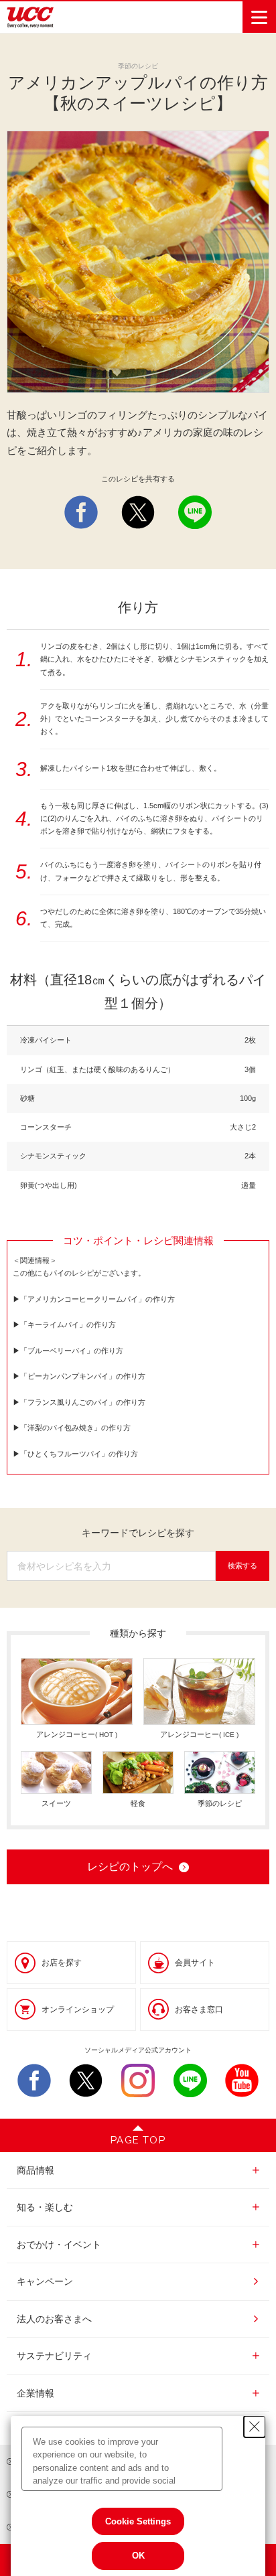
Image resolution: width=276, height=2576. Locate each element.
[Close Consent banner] (255, 2427)
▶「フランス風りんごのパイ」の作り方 (79, 1402)
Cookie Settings (138, 2521)
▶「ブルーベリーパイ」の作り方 (68, 1351)
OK (138, 2556)
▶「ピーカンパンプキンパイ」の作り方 (79, 1376)
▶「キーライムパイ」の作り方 (64, 1324)
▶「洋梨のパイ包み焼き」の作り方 (72, 1428)
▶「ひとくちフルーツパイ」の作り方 (75, 1454)
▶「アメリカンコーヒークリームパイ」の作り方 (94, 1299)
